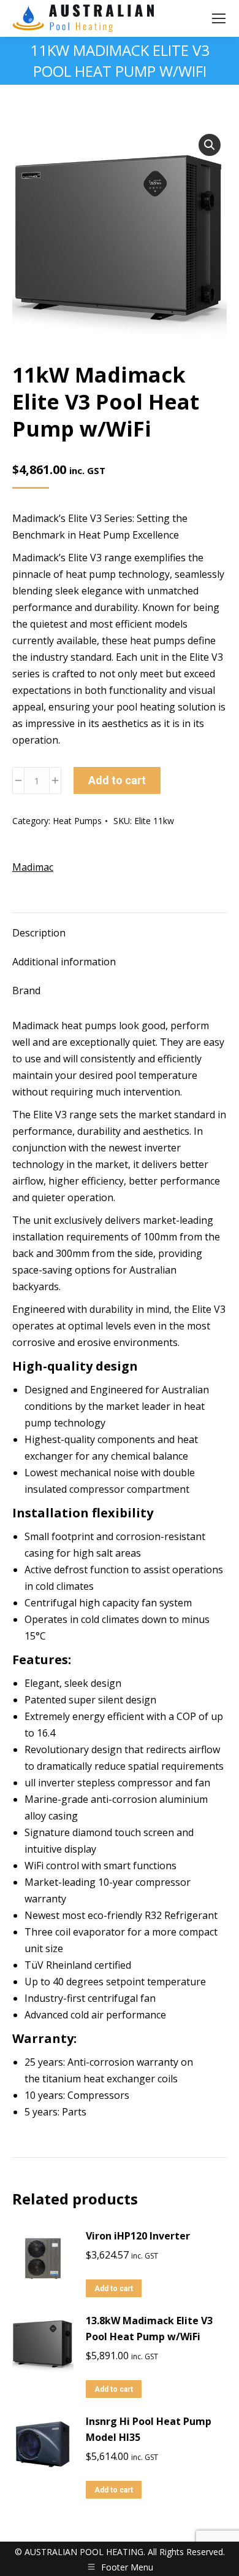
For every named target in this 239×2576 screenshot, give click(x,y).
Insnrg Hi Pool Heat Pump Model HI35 (149, 2429)
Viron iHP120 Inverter (138, 2236)
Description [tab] (39, 933)
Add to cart (117, 780)
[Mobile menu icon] (219, 18)
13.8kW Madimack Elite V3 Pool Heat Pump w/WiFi (149, 2329)
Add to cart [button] (114, 2289)
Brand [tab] (26, 990)
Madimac (33, 867)
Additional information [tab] (64, 962)
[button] (210, 145)
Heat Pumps (77, 821)
